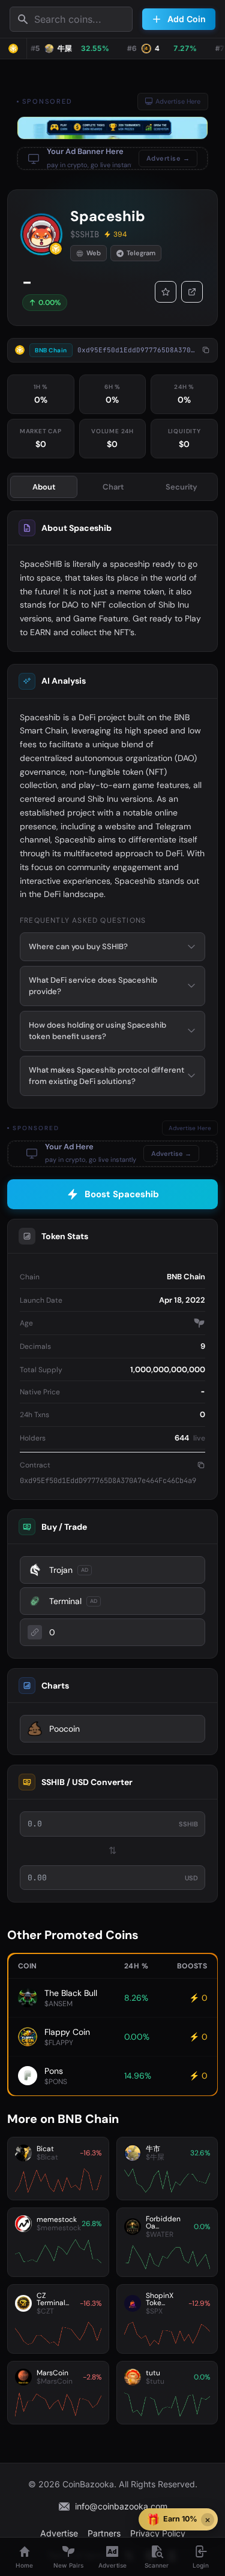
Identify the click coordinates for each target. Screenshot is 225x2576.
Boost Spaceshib (122, 1194)
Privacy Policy (158, 2533)
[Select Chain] (13, 49)
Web (94, 253)
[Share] (192, 292)
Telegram (141, 253)
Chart (113, 487)
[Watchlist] (166, 292)
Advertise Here (178, 101)
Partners (104, 2533)
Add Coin (187, 19)
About (44, 487)
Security (181, 487)
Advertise (59, 2533)
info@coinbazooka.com (121, 2506)
